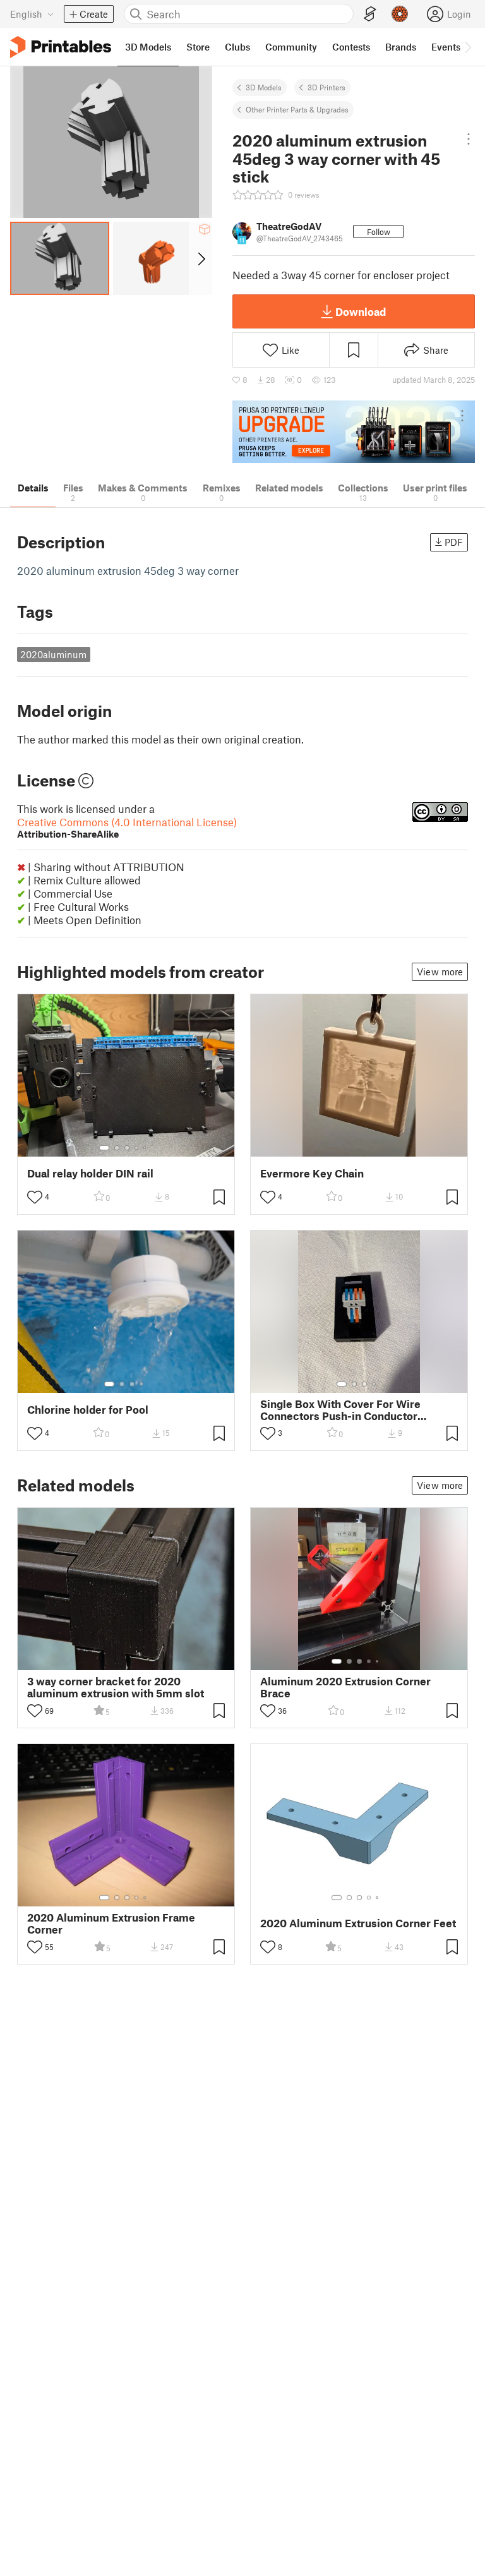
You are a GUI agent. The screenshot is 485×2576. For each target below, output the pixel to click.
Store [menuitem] (198, 47)
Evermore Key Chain (312, 1173)
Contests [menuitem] (351, 47)
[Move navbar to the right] (467, 47)
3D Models (264, 87)
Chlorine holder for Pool (88, 1410)
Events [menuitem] (446, 47)
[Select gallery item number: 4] (137, 1148)
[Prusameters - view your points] (400, 14)
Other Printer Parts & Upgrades (297, 109)
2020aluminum (53, 654)
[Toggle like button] (35, 1197)
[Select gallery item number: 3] (127, 1148)
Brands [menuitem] (401, 47)
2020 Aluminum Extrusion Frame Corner (111, 1923)
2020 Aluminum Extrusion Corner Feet (358, 1923)
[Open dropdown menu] (468, 139)
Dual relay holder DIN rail (90, 1173)
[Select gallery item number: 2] (117, 1148)
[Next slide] (201, 258)
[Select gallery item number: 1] (104, 1148)
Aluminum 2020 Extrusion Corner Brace (345, 1687)
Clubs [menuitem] (237, 47)
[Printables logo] (61, 47)
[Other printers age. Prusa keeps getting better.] (354, 432)
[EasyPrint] (370, 14)
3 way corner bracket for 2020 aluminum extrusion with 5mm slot (116, 1687)
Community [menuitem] (291, 47)
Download (361, 311)
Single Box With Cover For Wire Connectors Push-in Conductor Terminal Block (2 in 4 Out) (340, 1410)
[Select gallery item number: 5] (146, 1148)
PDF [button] (454, 542)
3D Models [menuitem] (148, 47)
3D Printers (326, 87)
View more (440, 972)
